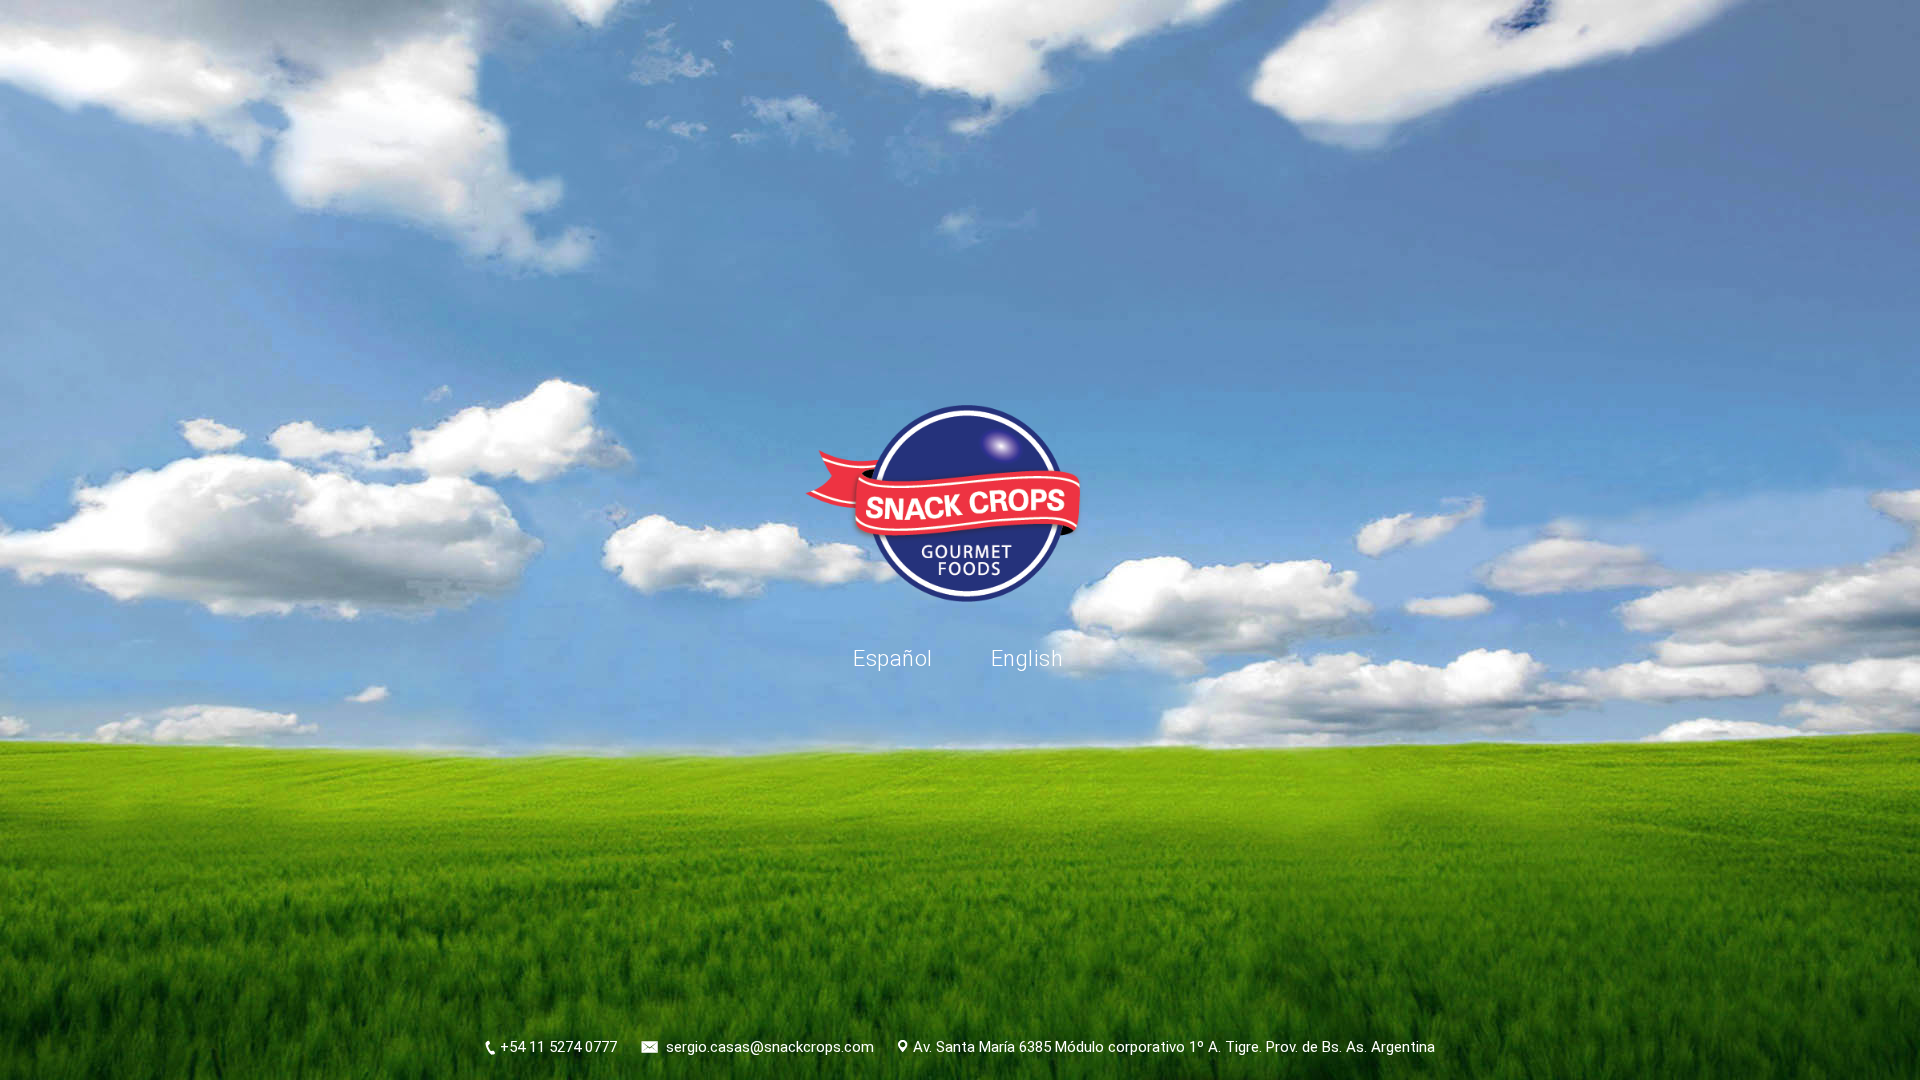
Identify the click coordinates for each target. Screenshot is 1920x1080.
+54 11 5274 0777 (558, 1047)
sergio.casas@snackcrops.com (770, 1047)
